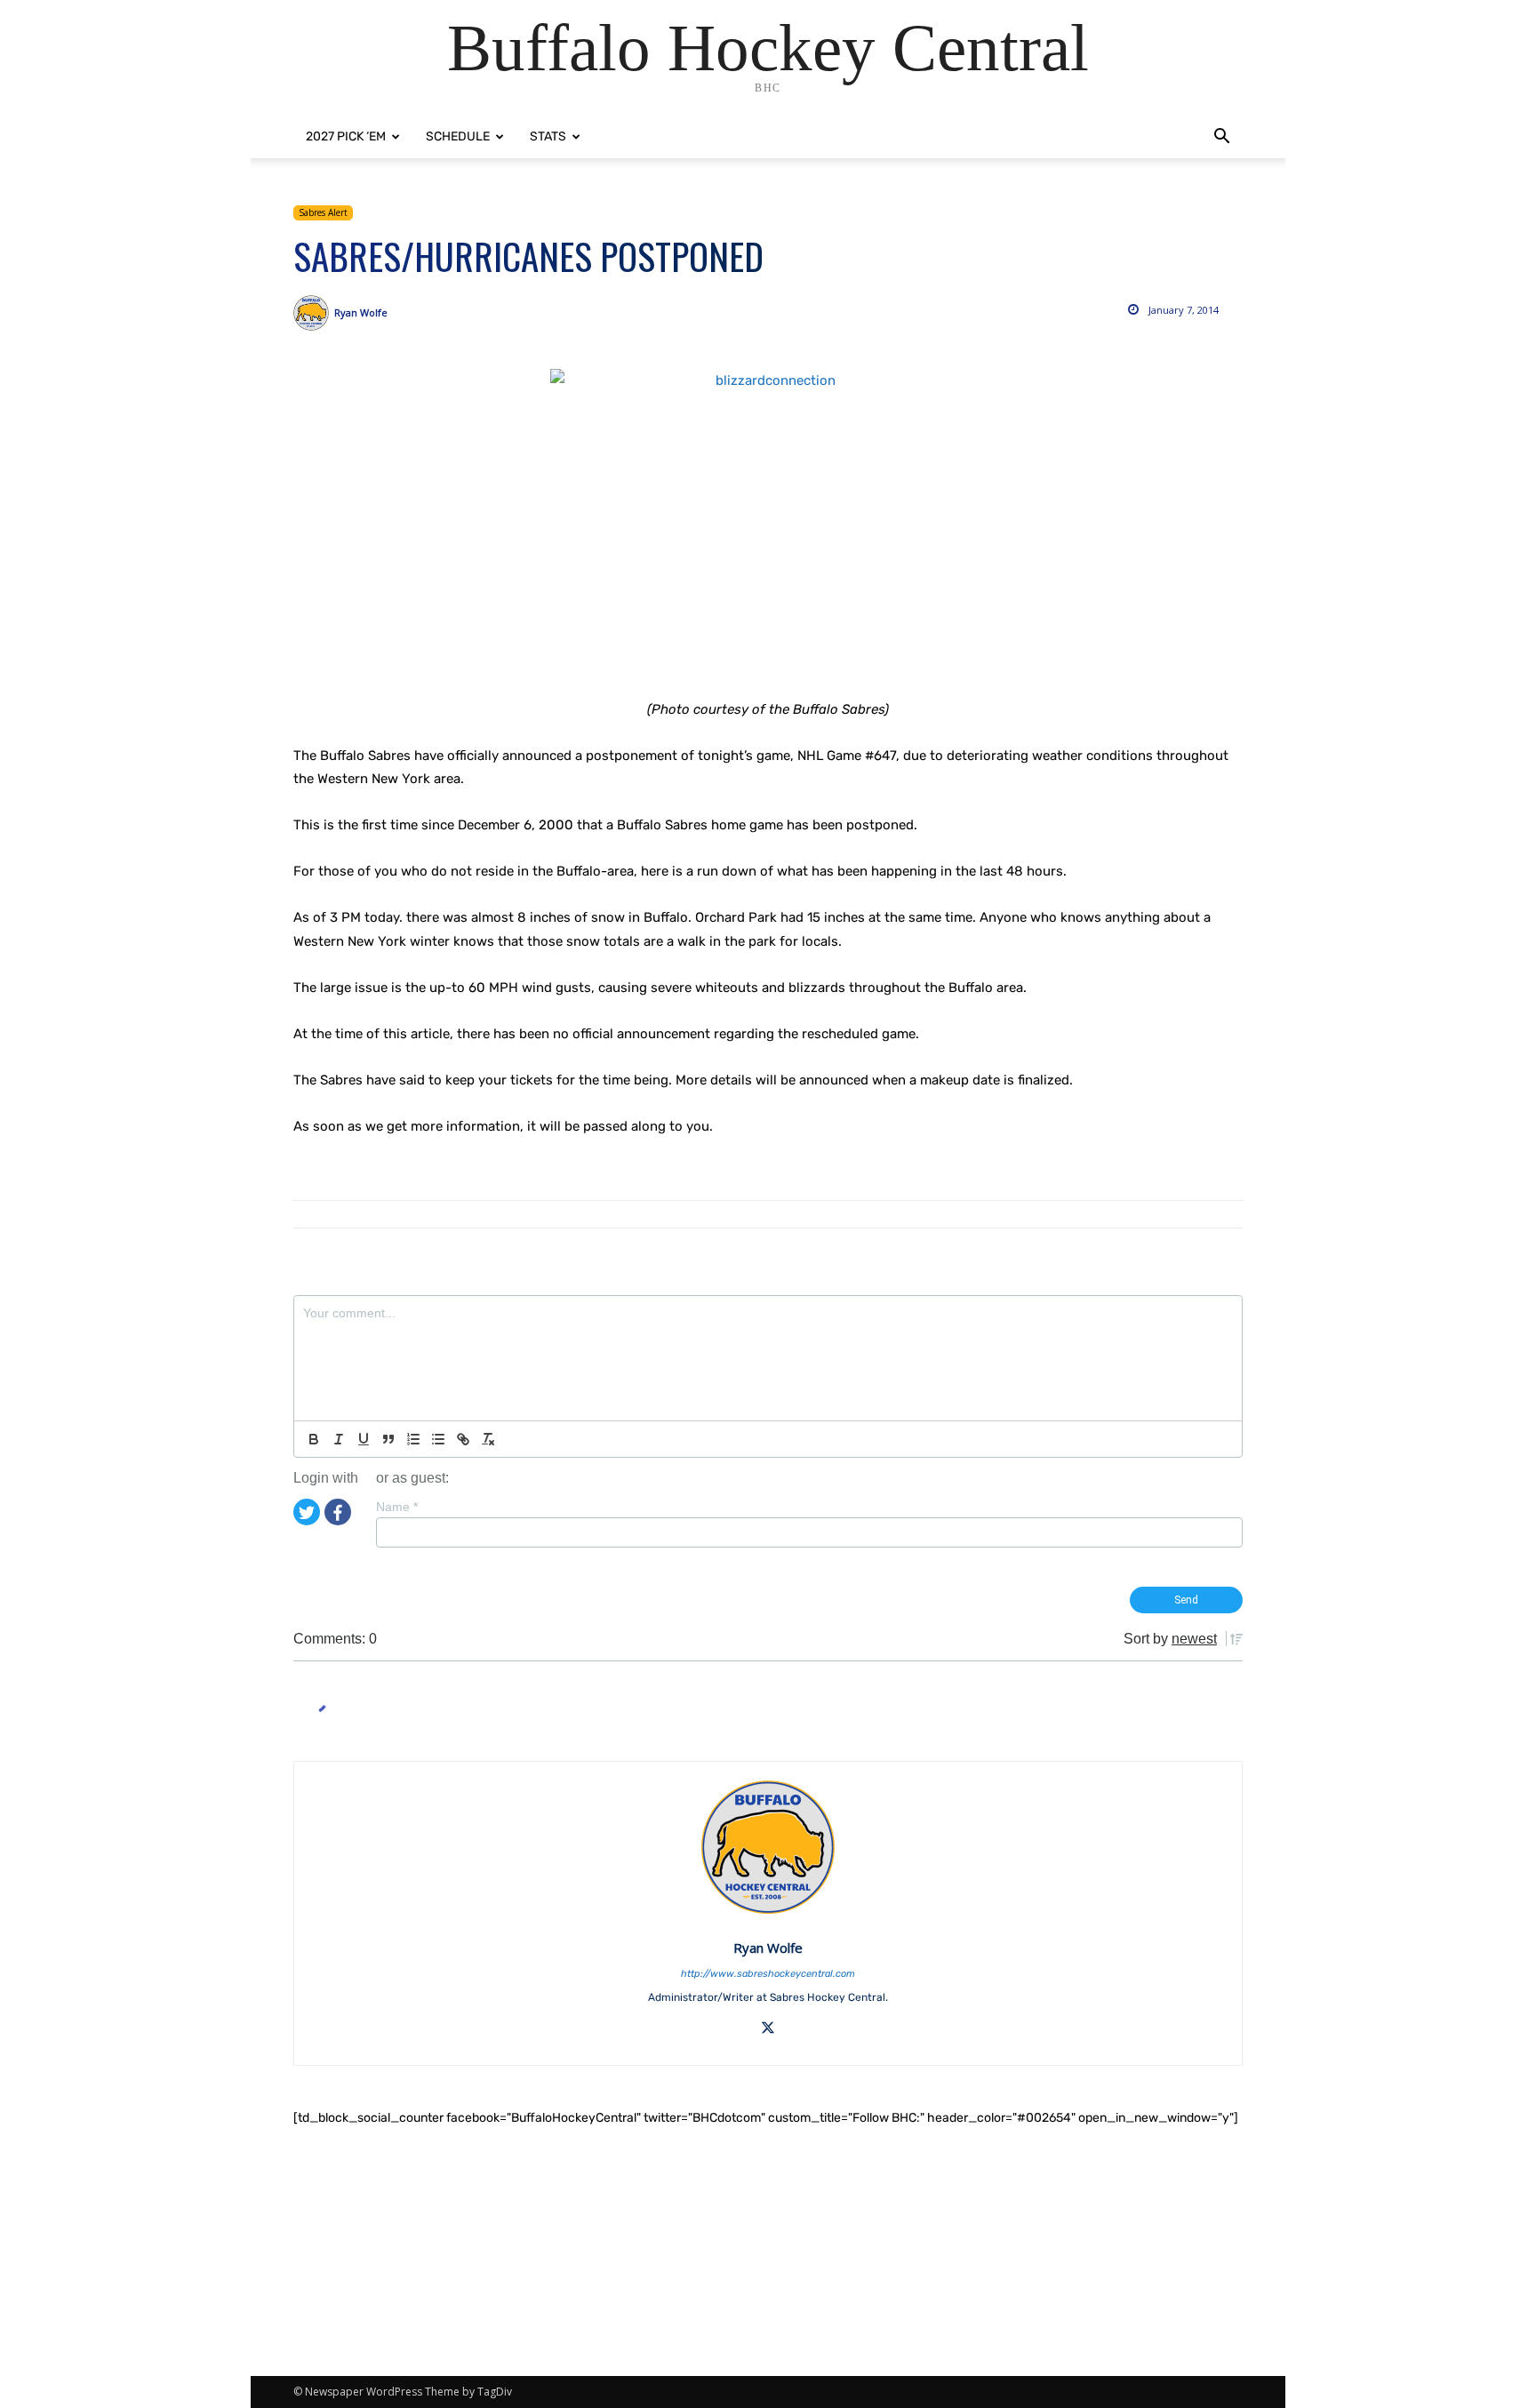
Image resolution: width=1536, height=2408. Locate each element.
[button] (1221, 138)
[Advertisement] (768, 2252)
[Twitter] (307, 1511)
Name (397, 1507)
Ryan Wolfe (361, 312)
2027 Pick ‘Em (346, 136)
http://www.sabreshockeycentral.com (768, 1974)
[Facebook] (338, 1511)
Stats (548, 136)
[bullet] (438, 1439)
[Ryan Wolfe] (314, 313)
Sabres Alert (323, 212)
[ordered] (413, 1439)
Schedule (458, 136)
